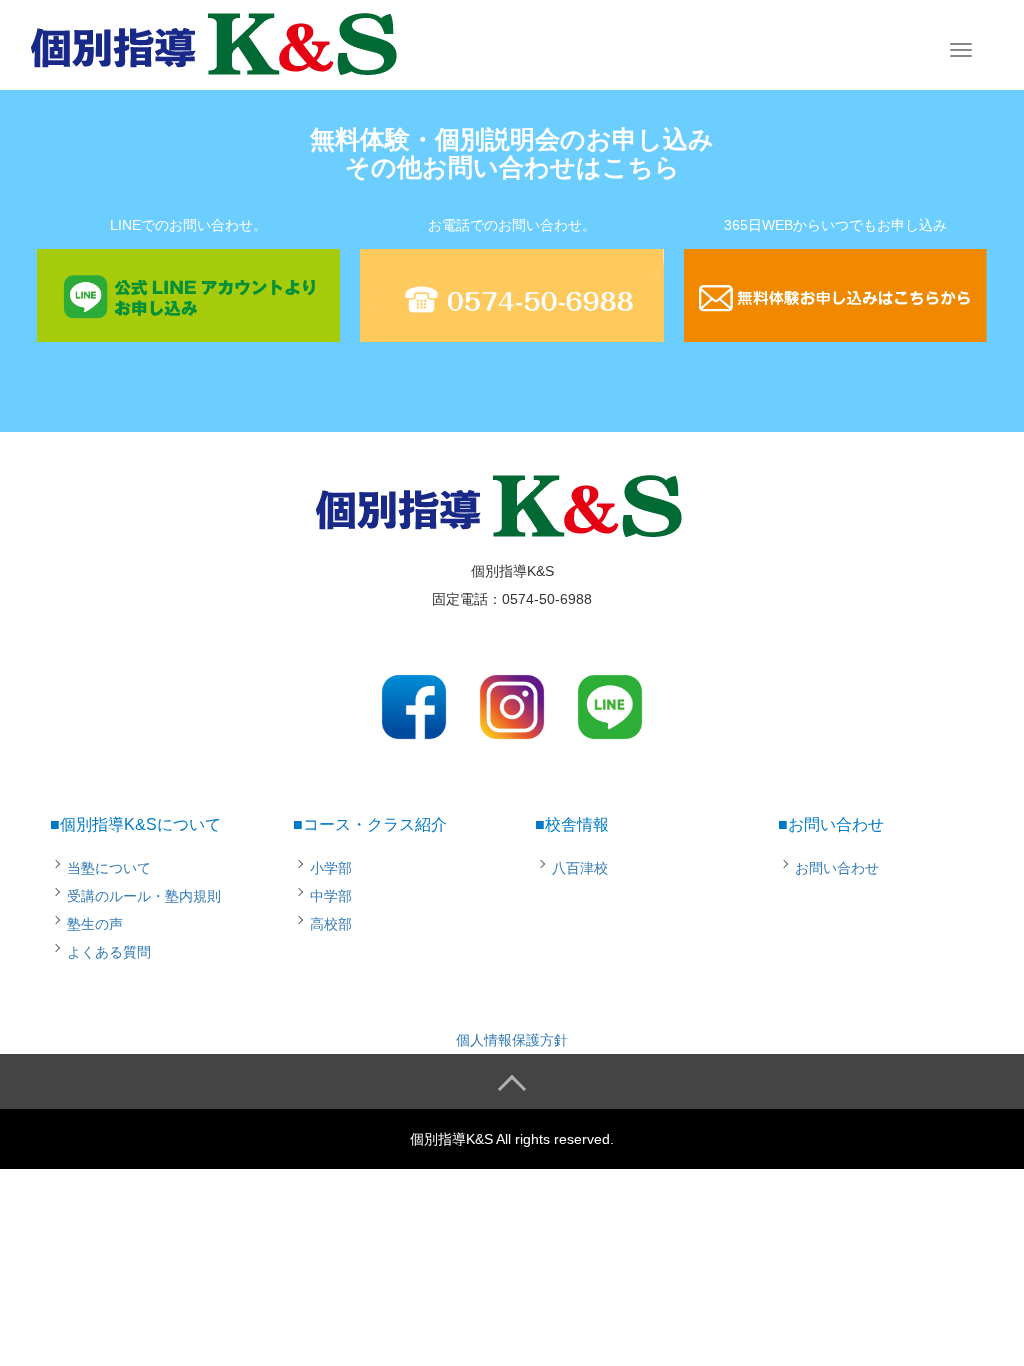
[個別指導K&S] (227, 43)
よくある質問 (109, 952)
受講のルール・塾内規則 (144, 896)
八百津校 (580, 868)
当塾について (109, 868)
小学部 (331, 868)
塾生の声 (95, 924)
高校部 (331, 924)
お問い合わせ (837, 868)
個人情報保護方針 (512, 1040)
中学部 (331, 896)
